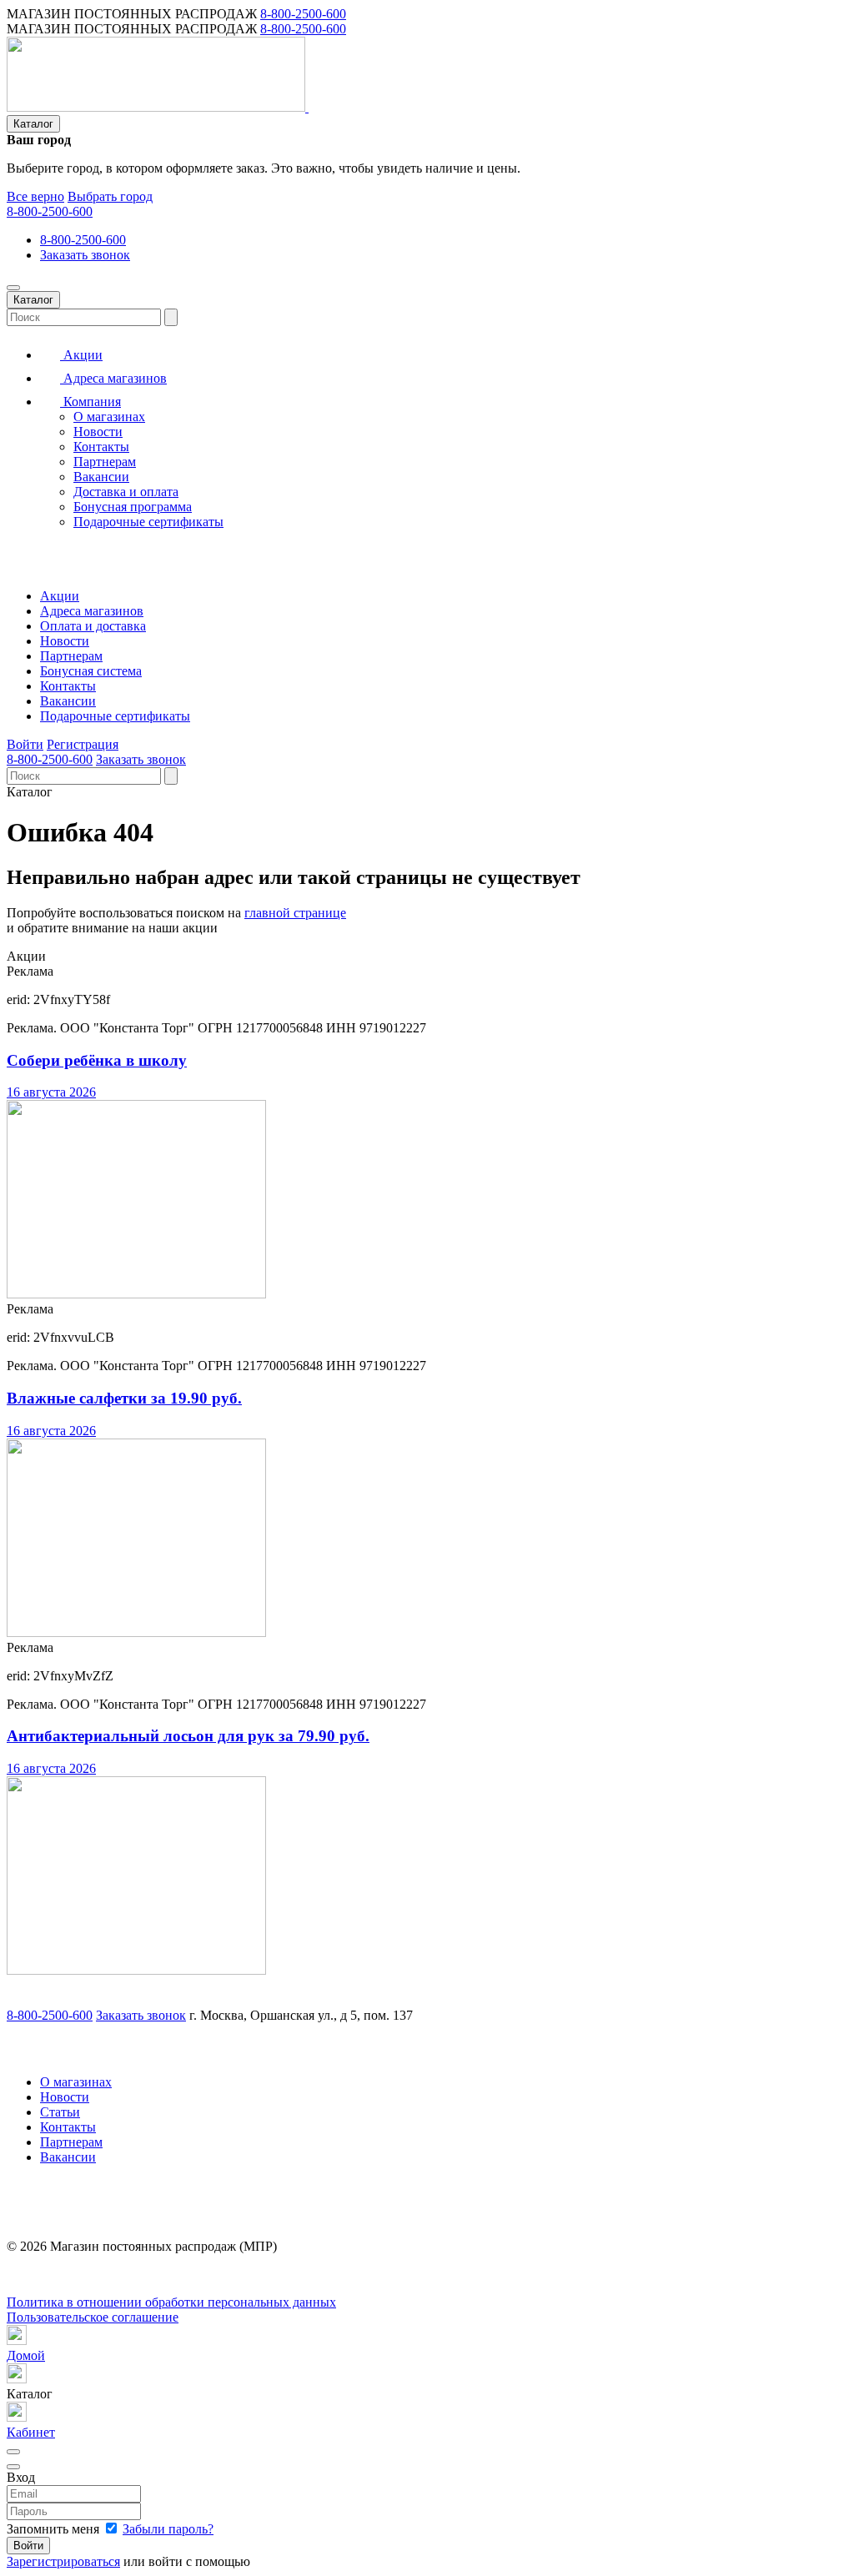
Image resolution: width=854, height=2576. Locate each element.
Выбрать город (110, 196)
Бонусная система (91, 671)
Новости (98, 432)
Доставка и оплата (126, 492)
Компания (90, 402)
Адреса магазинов (113, 378)
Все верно (35, 196)
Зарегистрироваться (63, 2561)
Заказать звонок (85, 255)
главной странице (295, 913)
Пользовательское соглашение (93, 2317)
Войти (25, 744)
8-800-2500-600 (303, 14)
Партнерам (105, 462)
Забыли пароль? (168, 2529)
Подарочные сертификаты (148, 522)
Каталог (33, 124)
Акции (81, 355)
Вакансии (101, 477)
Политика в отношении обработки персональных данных (171, 2302)
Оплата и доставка (93, 626)
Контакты (101, 447)
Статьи (60, 2112)
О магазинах (109, 417)
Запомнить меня (55, 2529)
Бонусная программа (133, 507)
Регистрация (83, 744)
